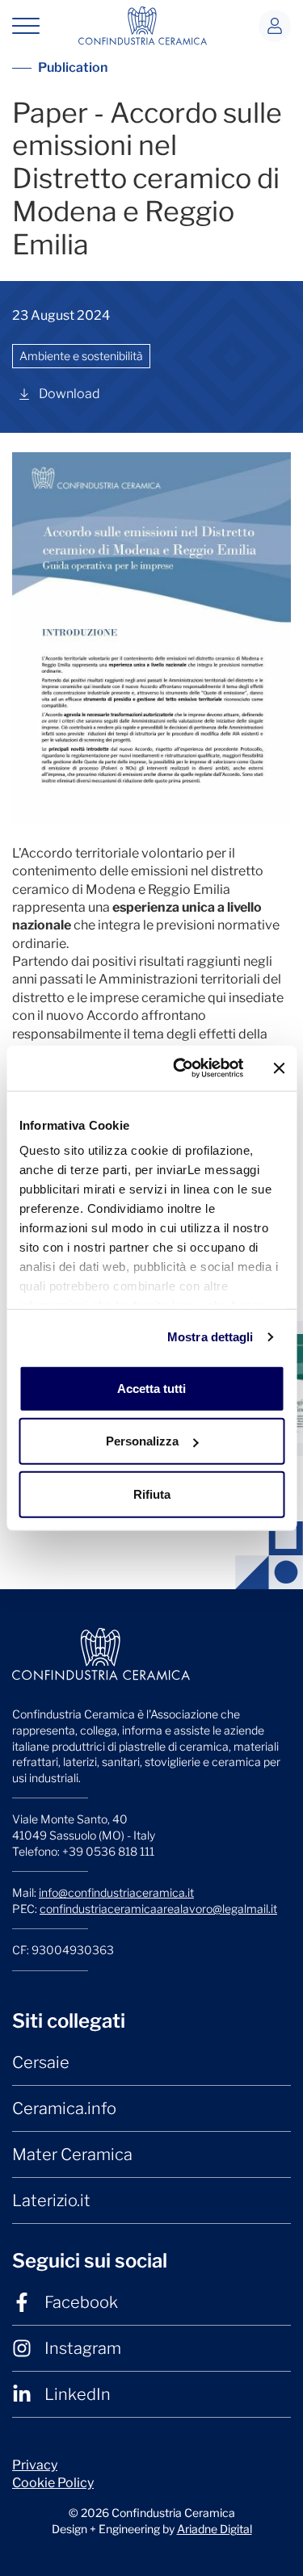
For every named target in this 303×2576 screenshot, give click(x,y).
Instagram (83, 2348)
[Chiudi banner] (279, 1068)
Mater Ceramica (72, 2154)
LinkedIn (78, 2394)
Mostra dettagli (210, 1337)
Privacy (35, 2465)
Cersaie (41, 2062)
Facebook (81, 2302)
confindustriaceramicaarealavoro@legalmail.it (158, 1909)
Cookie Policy (53, 2483)
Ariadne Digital (215, 2529)
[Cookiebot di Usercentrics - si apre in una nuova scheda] (181, 1068)
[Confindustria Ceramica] (143, 25)
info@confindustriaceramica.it (116, 1892)
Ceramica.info (64, 2108)
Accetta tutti (151, 1388)
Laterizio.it (51, 2201)
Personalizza (142, 1441)
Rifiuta (152, 1494)
